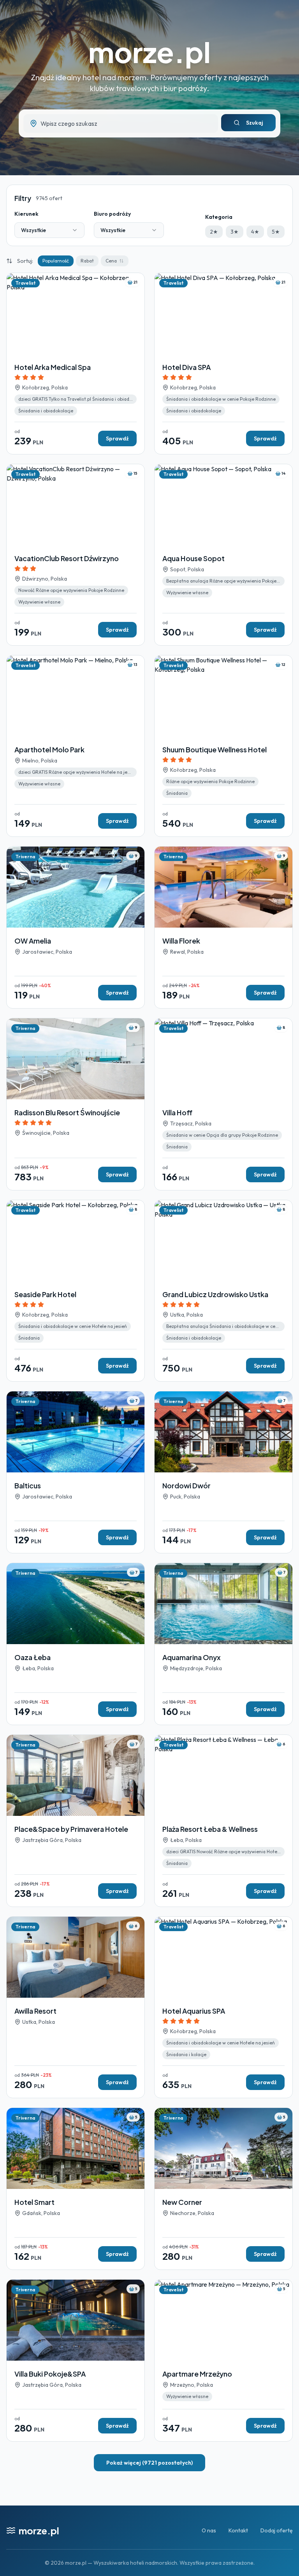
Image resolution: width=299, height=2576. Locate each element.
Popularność (56, 261)
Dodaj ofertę (277, 2530)
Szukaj (255, 123)
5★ (276, 232)
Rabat (87, 261)
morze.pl (149, 52)
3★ (235, 232)
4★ (255, 232)
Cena (111, 261)
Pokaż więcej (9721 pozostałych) (149, 2463)
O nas (209, 2530)
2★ (214, 232)
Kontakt (238, 2530)
